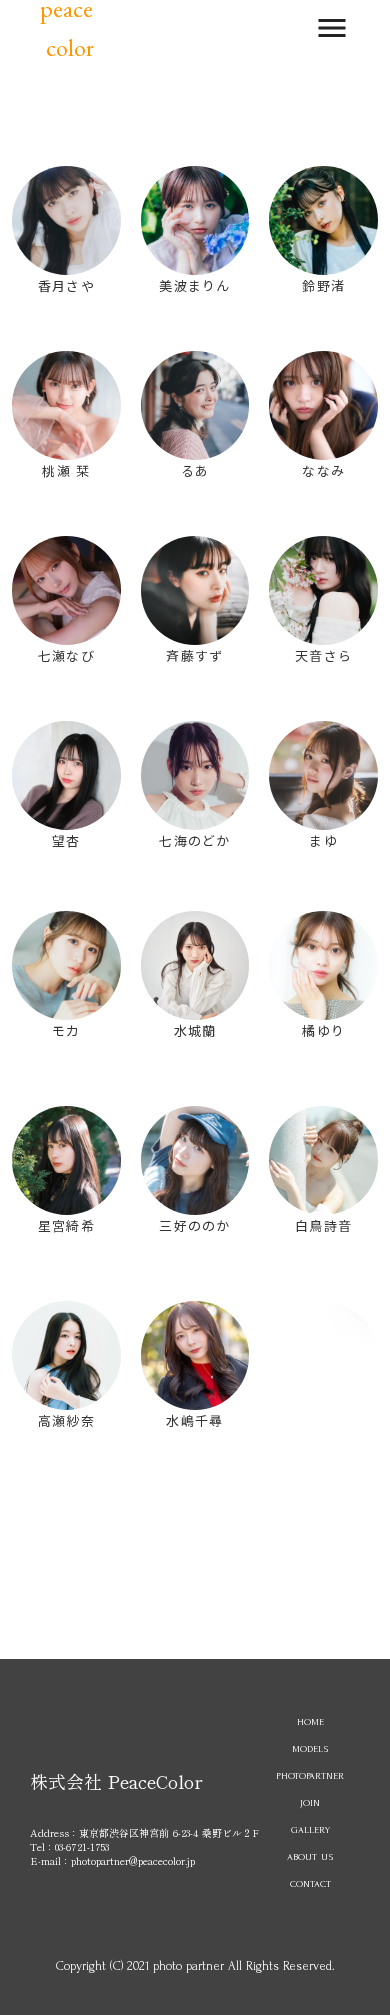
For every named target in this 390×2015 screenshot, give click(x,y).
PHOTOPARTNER (310, 1775)
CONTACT (310, 1883)
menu (332, 28)
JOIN (310, 1802)
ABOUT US (310, 1856)
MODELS (310, 1748)
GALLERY (310, 1829)
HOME (310, 1721)
